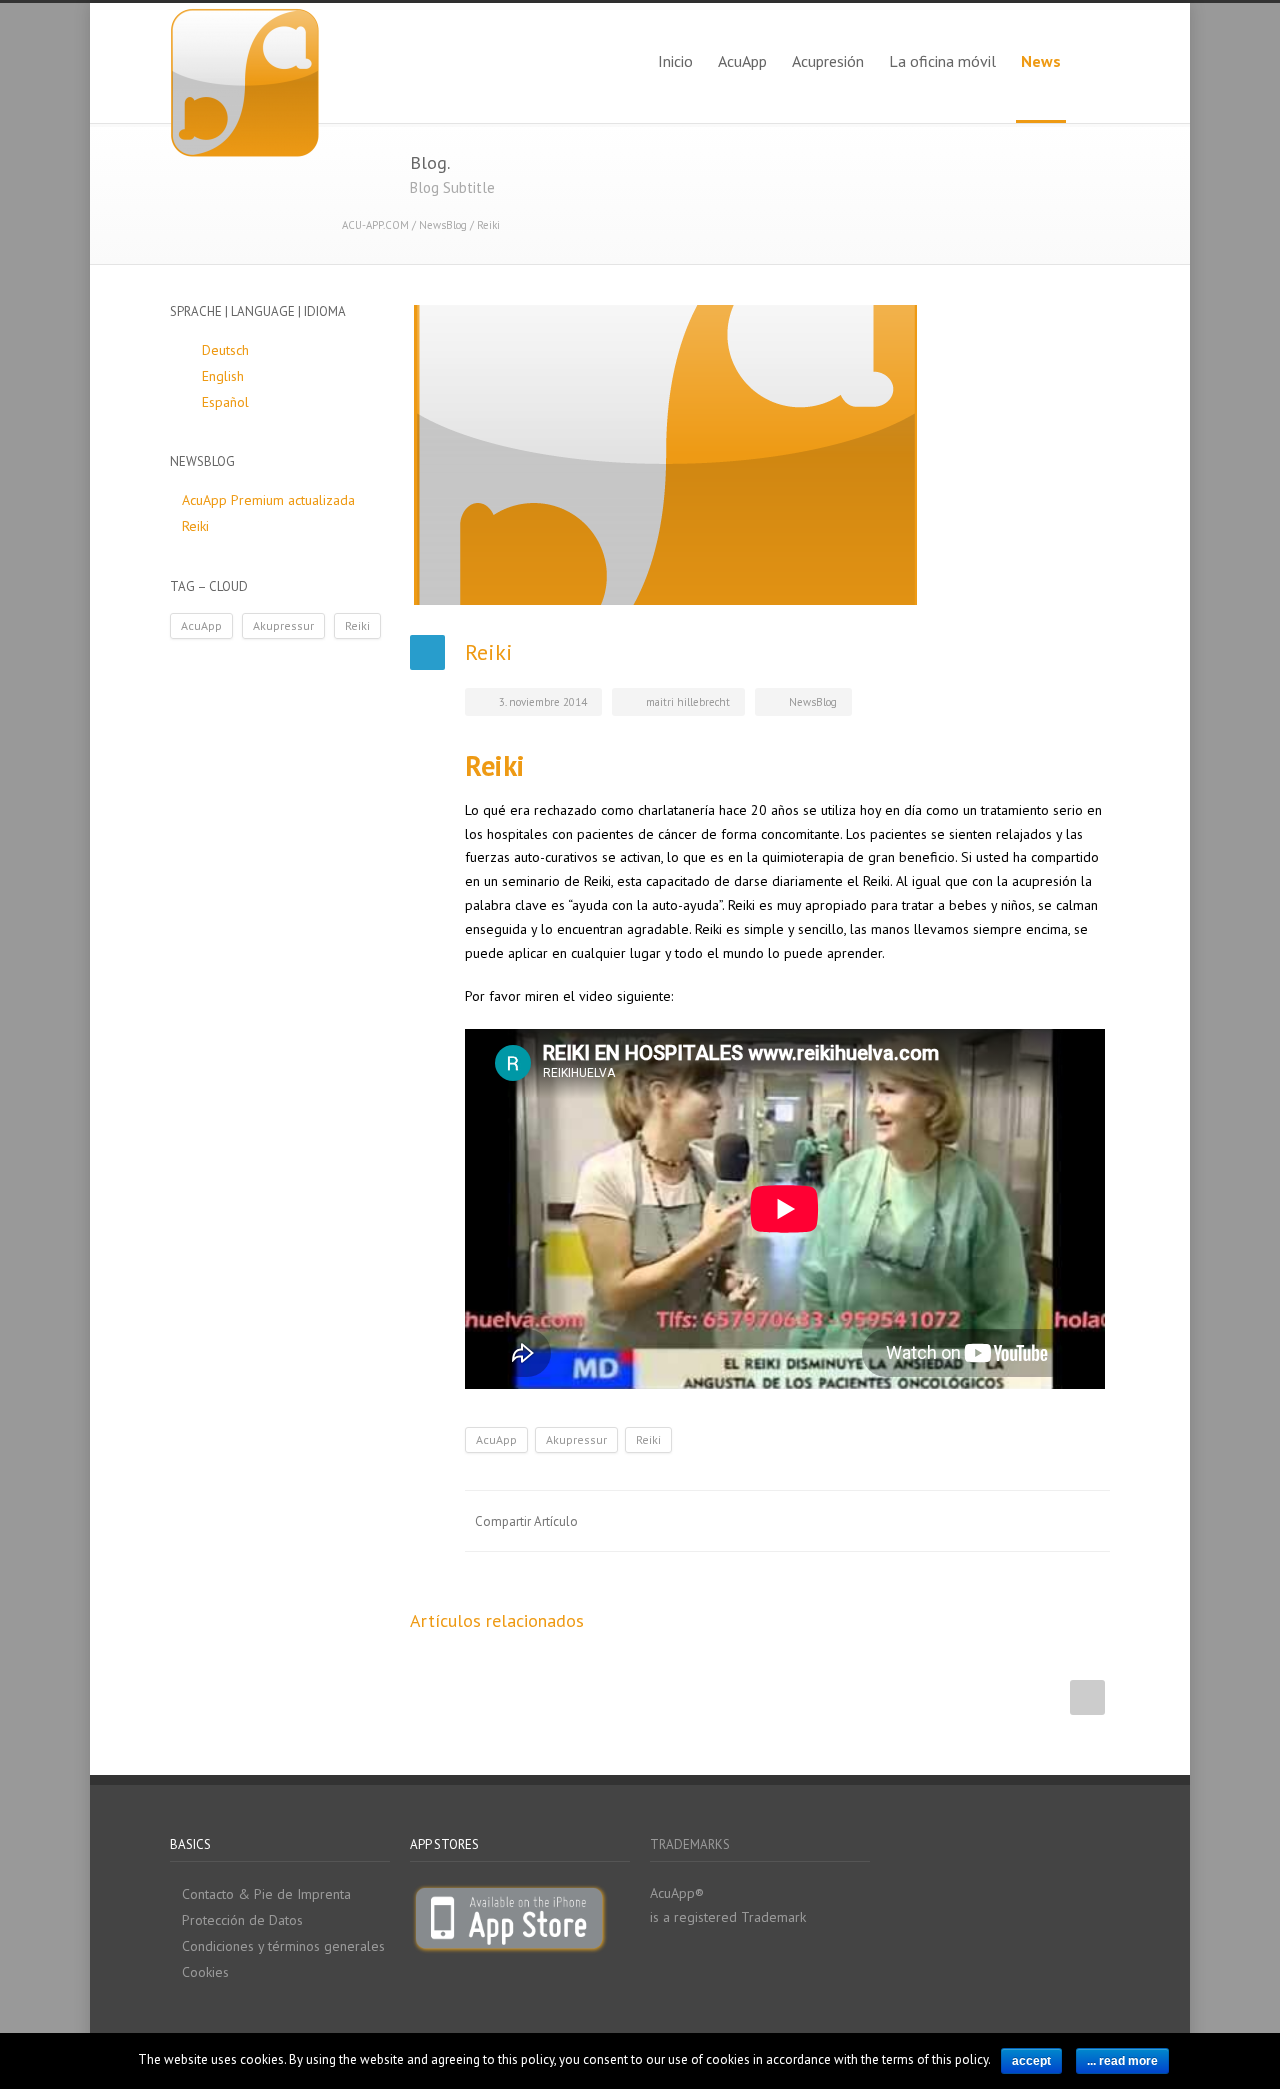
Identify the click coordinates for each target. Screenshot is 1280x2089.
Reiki (648, 1439)
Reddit (930, 1521)
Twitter (850, 1521)
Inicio (675, 61)
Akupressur (576, 1439)
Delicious (1010, 1521)
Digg (970, 1521)
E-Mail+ (1090, 1521)
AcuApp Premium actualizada (268, 500)
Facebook (810, 1521)
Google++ (1050, 1521)
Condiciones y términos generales (283, 1946)
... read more (1122, 2061)
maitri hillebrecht (688, 702)
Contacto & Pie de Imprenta (266, 1894)
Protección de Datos (242, 1920)
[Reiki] (760, 455)
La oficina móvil (942, 61)
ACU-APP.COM (375, 225)
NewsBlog (443, 225)
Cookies (205, 1972)
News (1041, 61)
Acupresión (828, 61)
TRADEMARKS (690, 1844)
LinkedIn (890, 1521)
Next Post (1087, 1697)
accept (1031, 2061)
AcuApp (742, 61)
